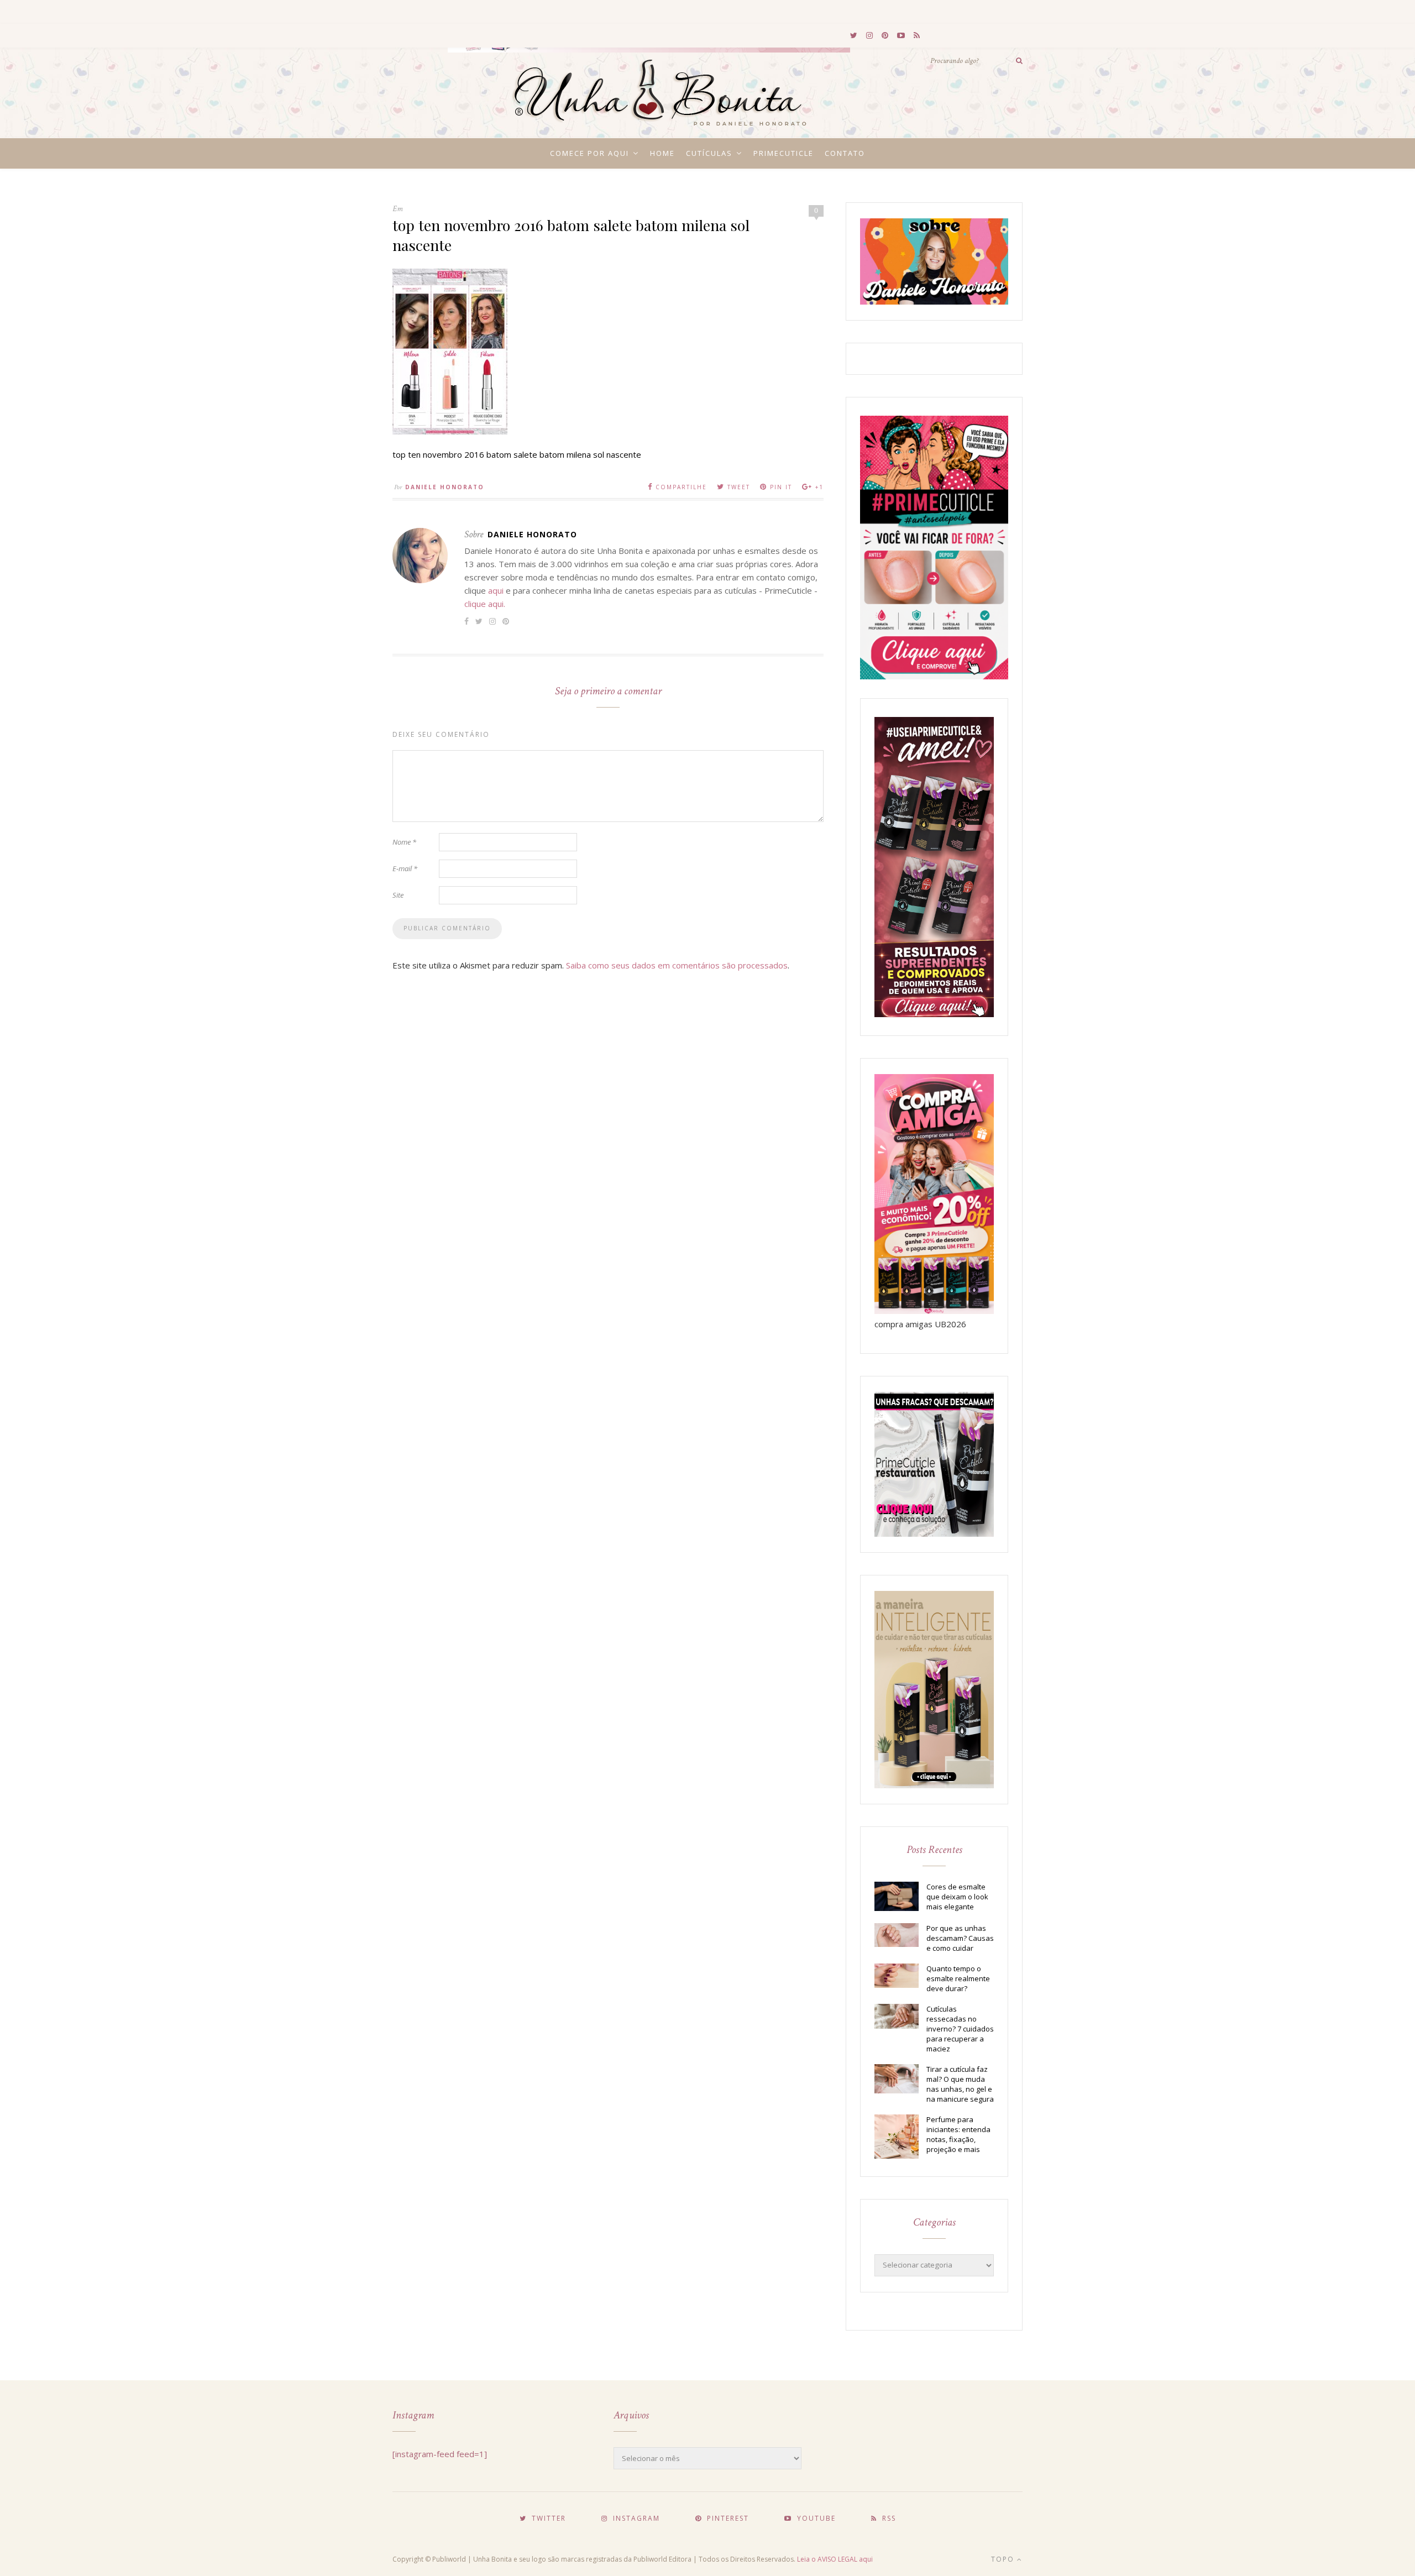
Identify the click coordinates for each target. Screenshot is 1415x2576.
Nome (404, 842)
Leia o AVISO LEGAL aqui (835, 2559)
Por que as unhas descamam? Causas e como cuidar (960, 1938)
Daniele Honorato (445, 487)
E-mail (405, 868)
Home (662, 153)
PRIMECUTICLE (784, 153)
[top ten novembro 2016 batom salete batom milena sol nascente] (450, 431)
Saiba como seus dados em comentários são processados (677, 965)
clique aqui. (485, 604)
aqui (496, 590)
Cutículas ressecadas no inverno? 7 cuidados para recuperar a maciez (960, 2029)
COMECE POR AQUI (589, 153)
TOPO (1004, 2559)
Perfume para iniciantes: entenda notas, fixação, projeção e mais (958, 2134)
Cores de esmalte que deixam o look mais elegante (957, 1897)
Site (398, 895)
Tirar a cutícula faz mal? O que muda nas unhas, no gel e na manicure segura (960, 2084)
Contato (845, 153)
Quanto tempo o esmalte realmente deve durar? (958, 1978)
